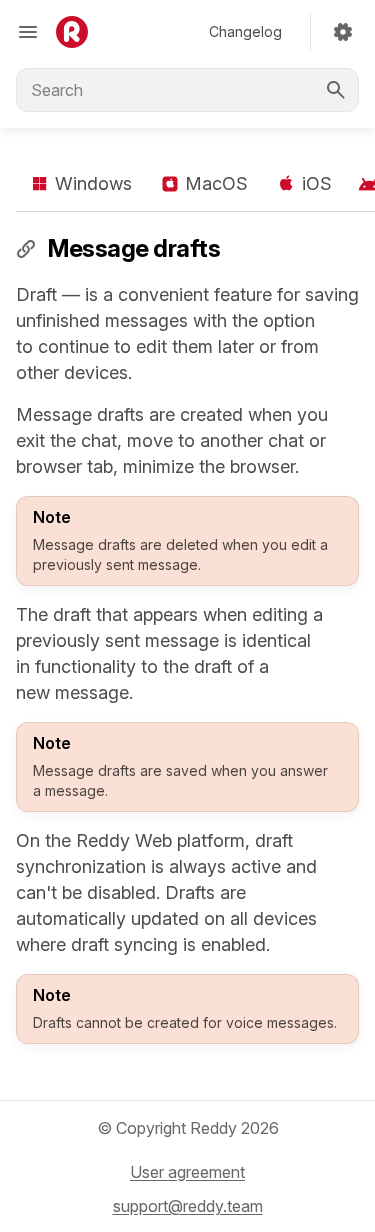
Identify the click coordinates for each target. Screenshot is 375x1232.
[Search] (336, 90)
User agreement (187, 1172)
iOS (317, 183)
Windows (93, 183)
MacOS (216, 183)
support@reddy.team (188, 1206)
